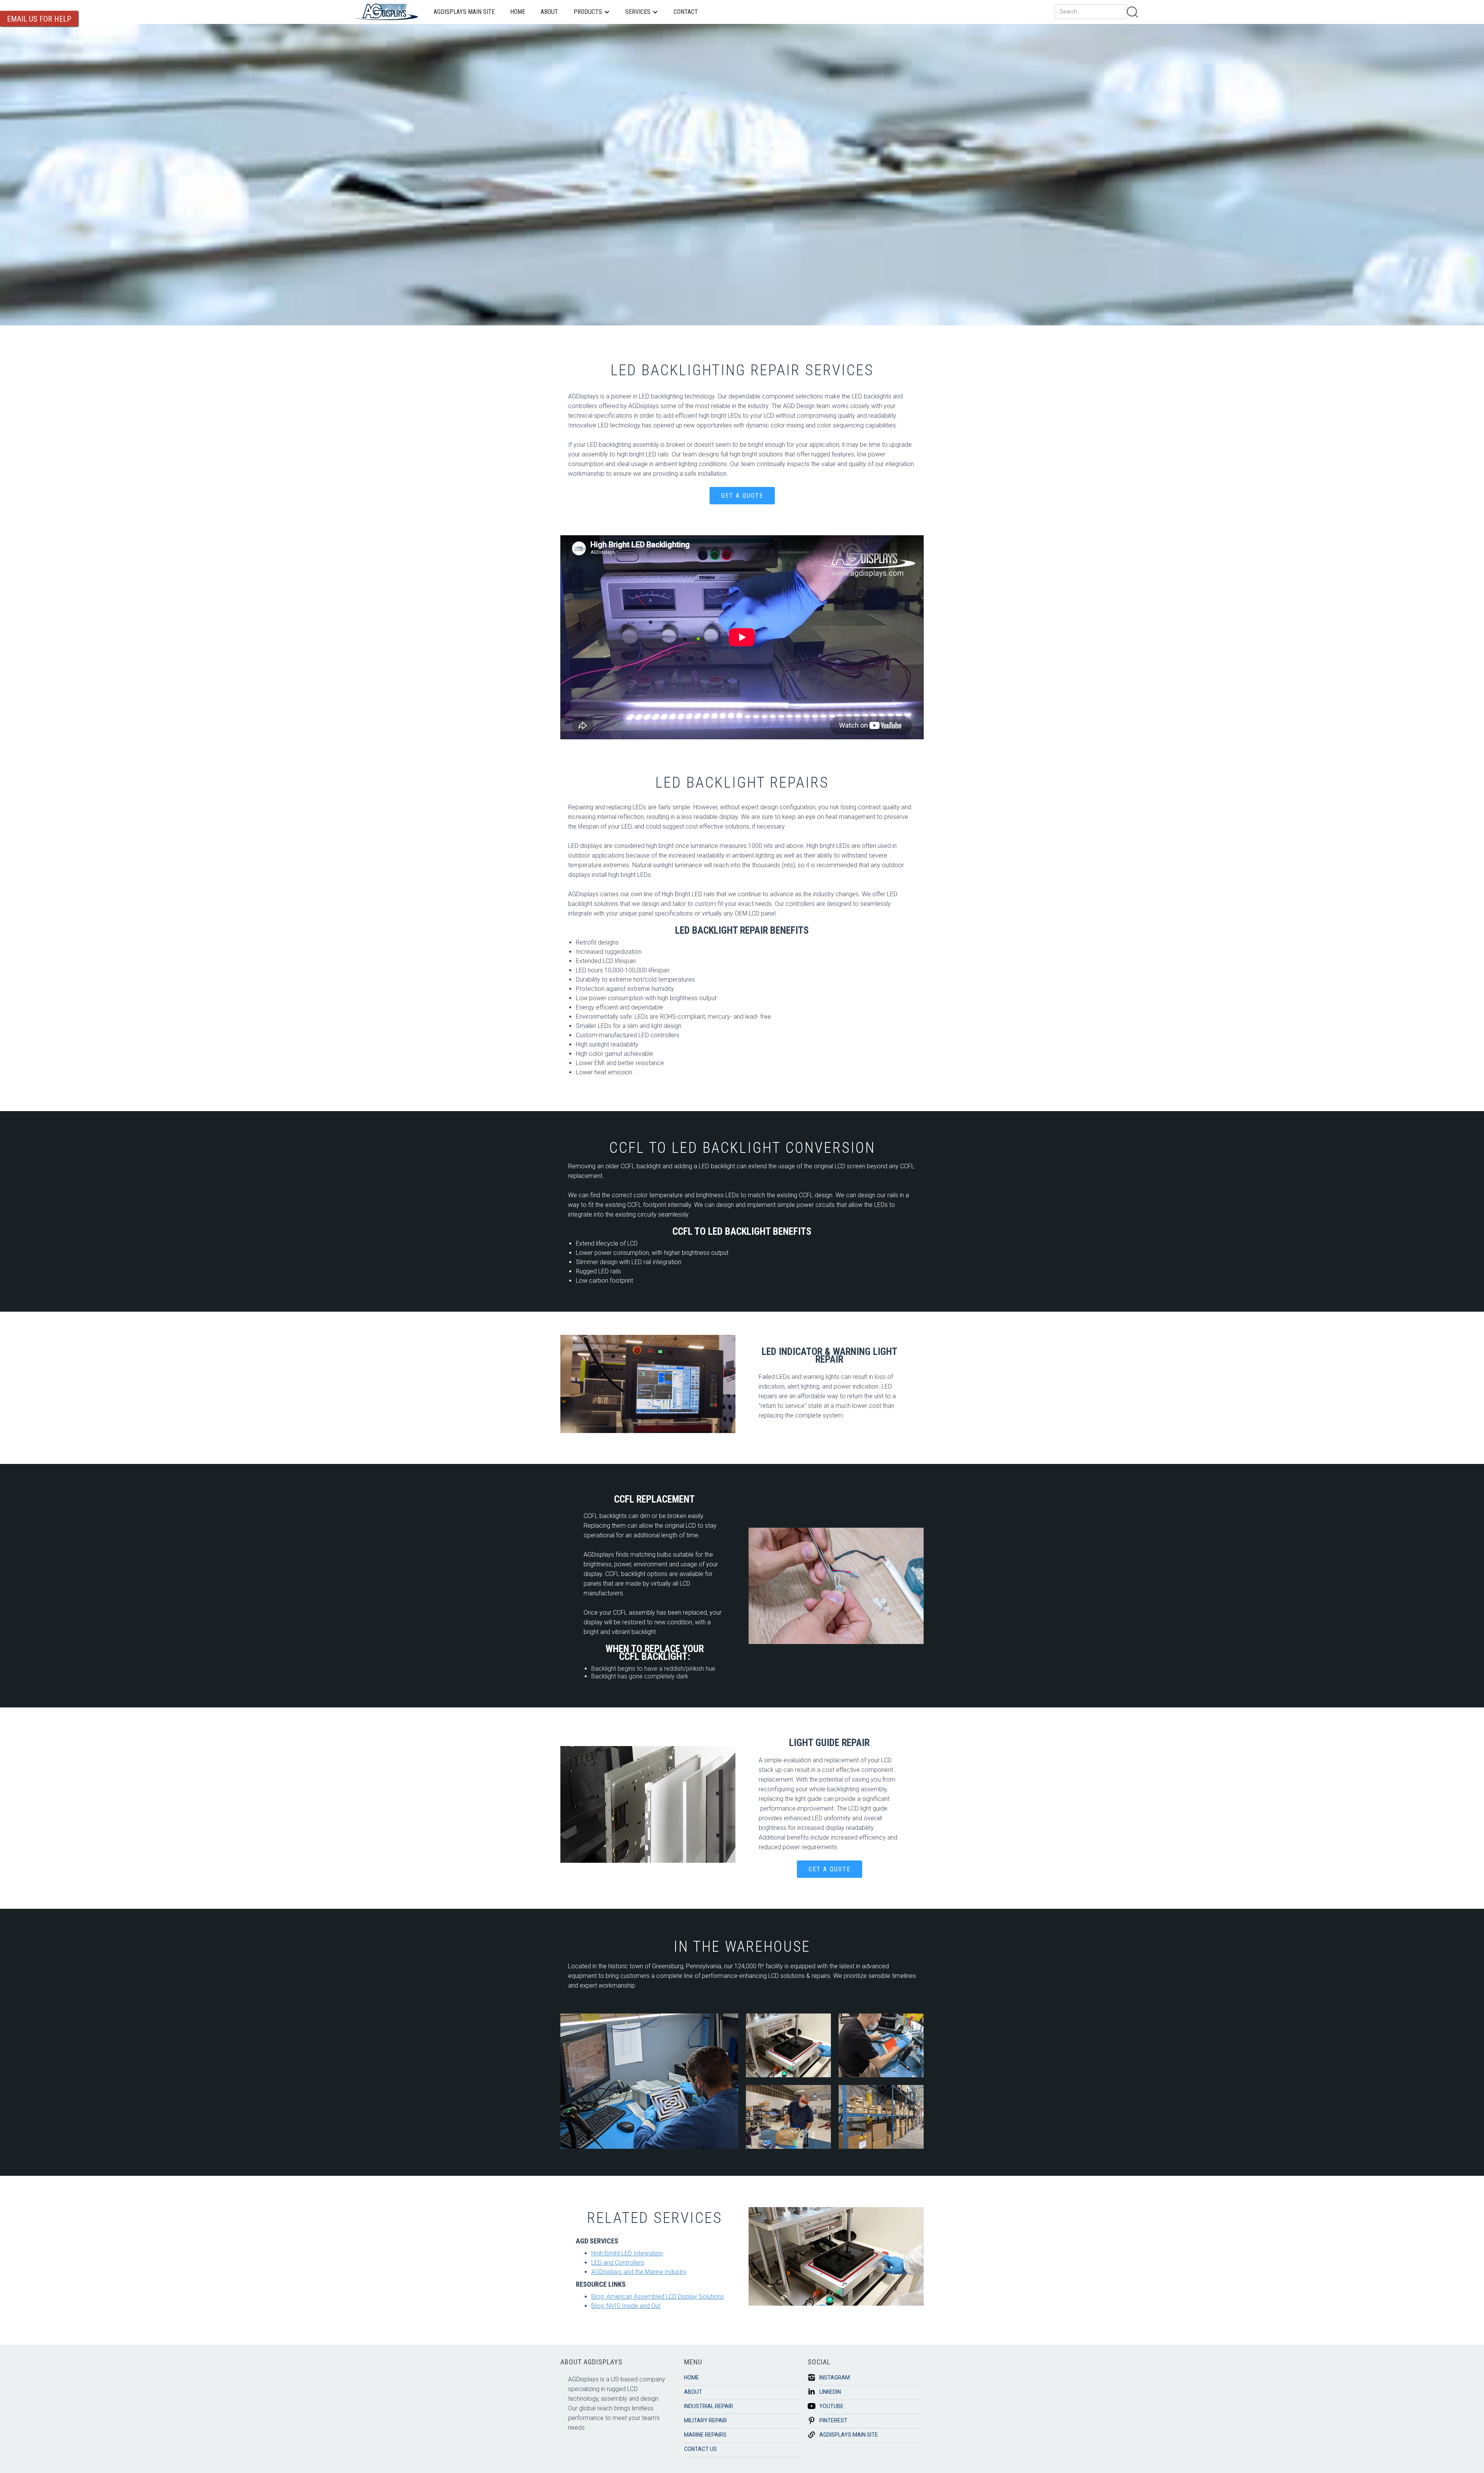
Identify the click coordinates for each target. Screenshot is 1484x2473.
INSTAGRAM (835, 2378)
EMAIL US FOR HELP (39, 19)
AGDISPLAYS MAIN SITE (464, 12)
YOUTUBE (831, 2406)
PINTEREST (833, 2420)
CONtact (686, 12)
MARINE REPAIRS (705, 2435)
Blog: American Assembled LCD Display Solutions (658, 2297)
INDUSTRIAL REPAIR (709, 2406)
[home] (386, 12)
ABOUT (549, 12)
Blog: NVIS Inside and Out (626, 2306)
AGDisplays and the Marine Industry (639, 2272)
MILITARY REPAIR (705, 2420)
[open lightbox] (649, 2081)
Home (518, 12)
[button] (592, 12)
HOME (692, 2378)
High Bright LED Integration (627, 2253)
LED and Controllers (618, 2263)
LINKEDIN (830, 2392)
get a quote (742, 496)
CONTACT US (700, 2449)
